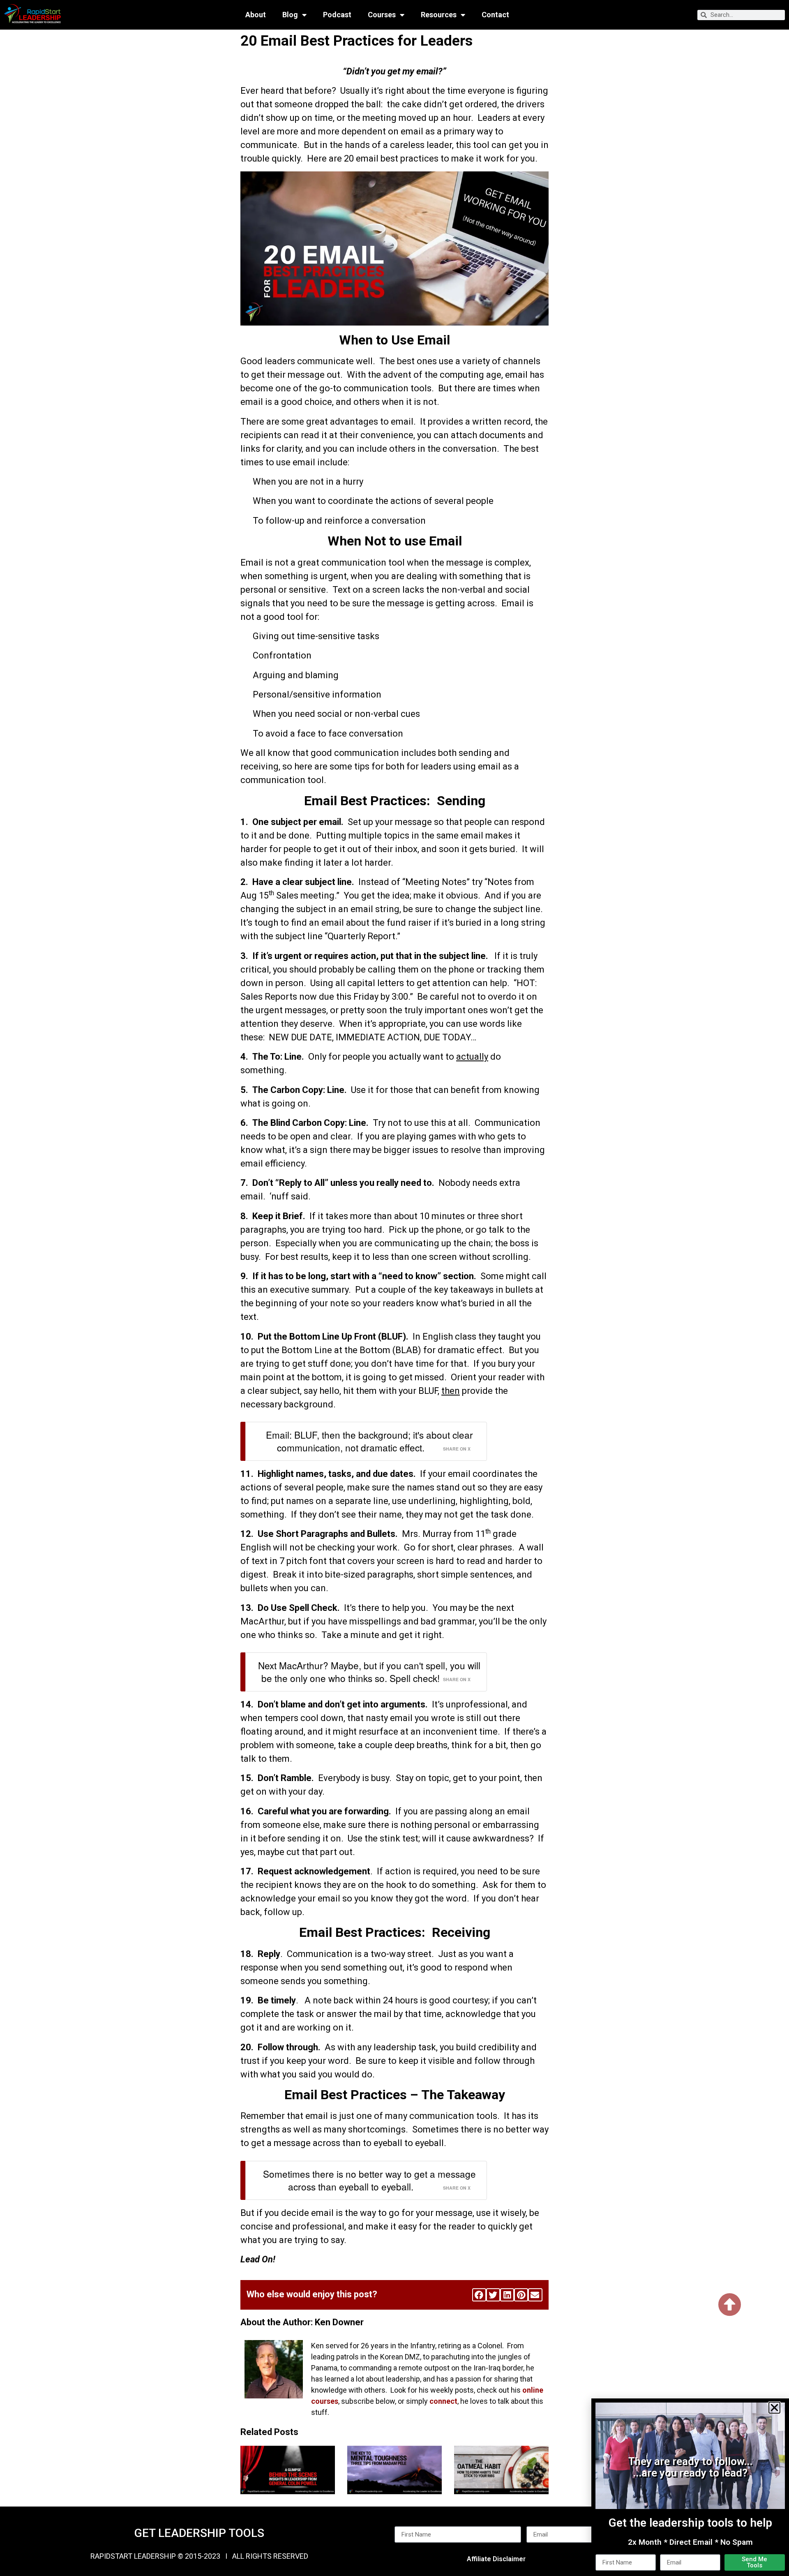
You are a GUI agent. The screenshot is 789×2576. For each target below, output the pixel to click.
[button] (774, 2408)
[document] (394, 1288)
